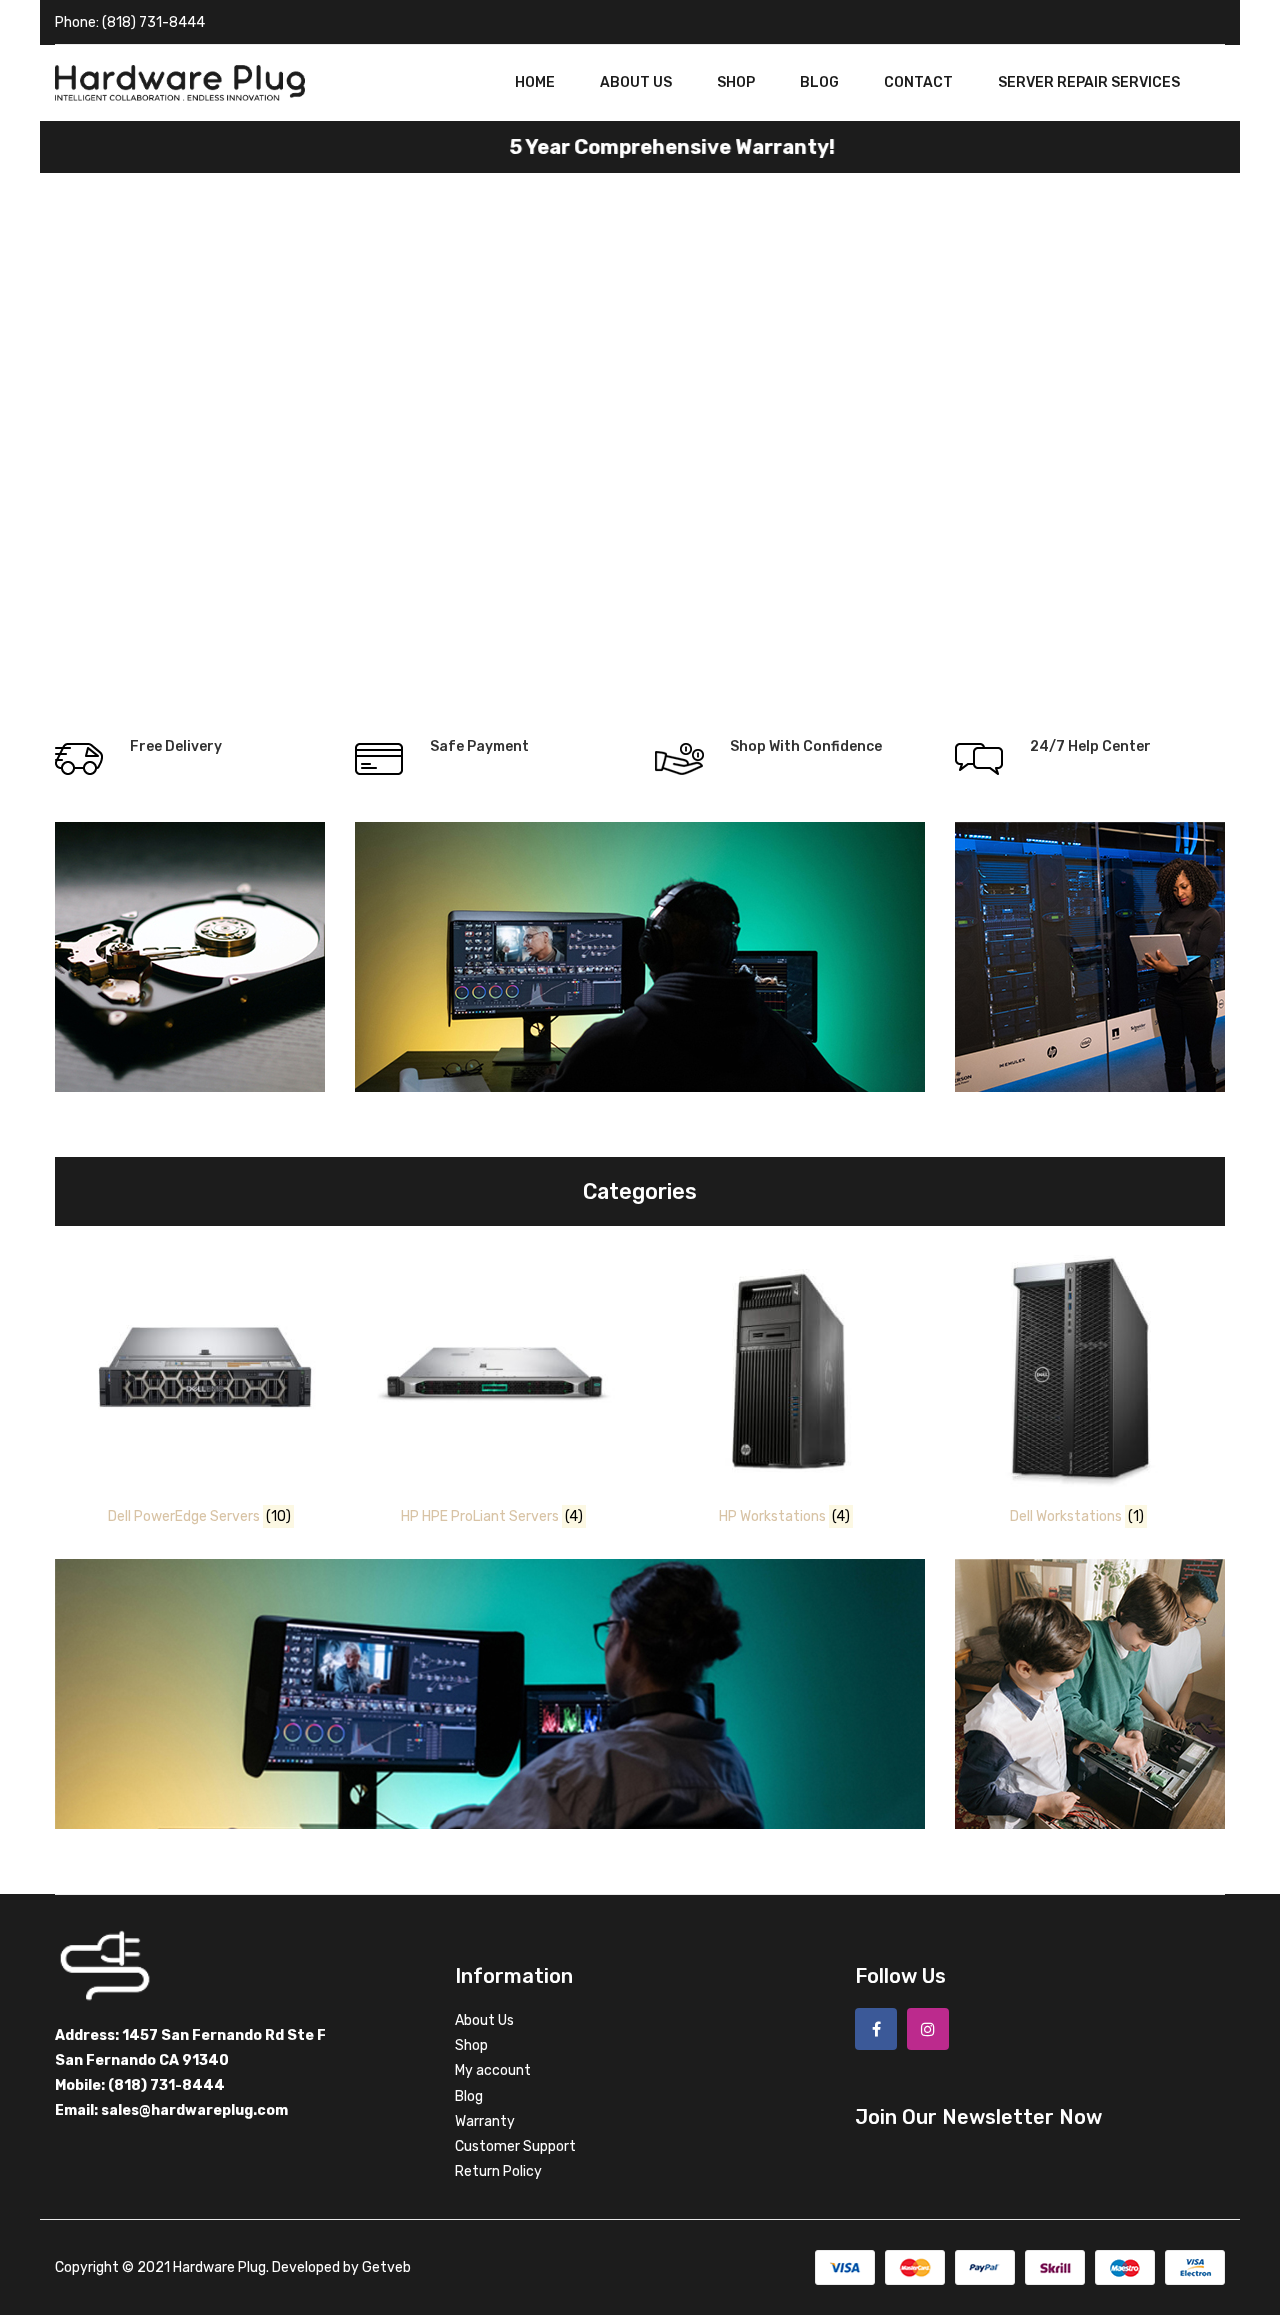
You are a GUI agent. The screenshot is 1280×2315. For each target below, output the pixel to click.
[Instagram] (928, 2029)
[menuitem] (535, 83)
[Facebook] (876, 2029)
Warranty (485, 2121)
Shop (471, 2045)
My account (493, 2070)
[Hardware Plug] (180, 82)
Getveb (386, 2267)
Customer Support (515, 2146)
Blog (469, 2096)
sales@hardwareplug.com (194, 2110)
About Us (484, 2020)
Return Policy (498, 2171)
